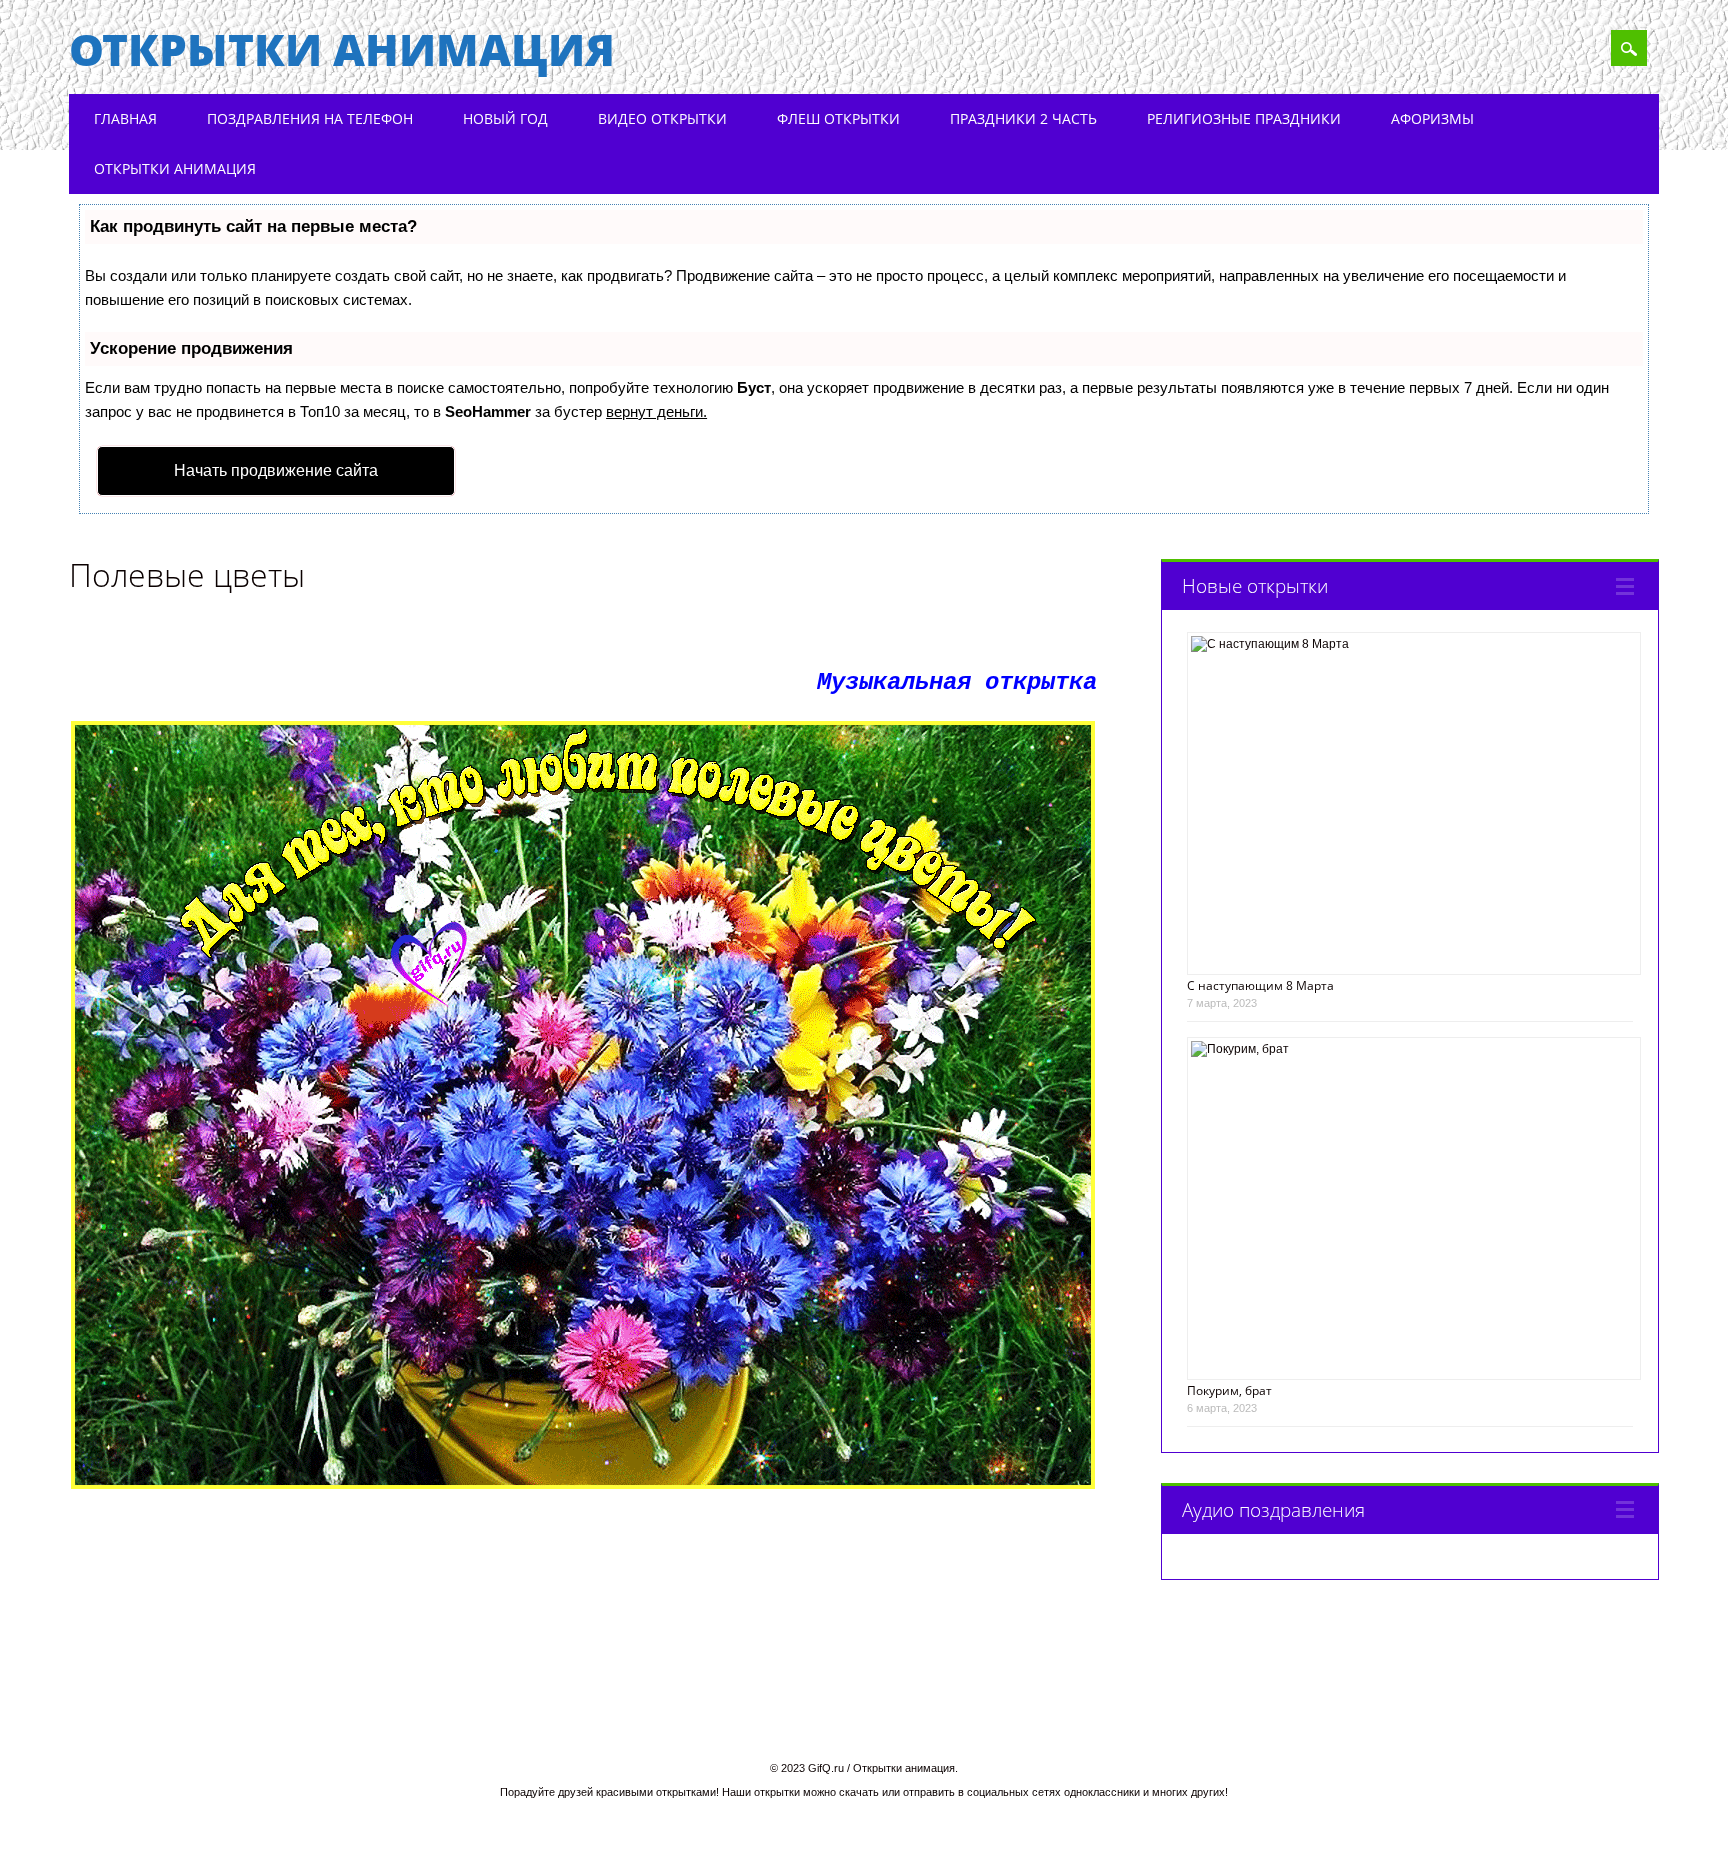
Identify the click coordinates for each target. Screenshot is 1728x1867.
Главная (125, 118)
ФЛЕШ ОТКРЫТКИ (838, 118)
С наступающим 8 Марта (1260, 985)
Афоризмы (1432, 118)
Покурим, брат (1229, 1390)
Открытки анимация (342, 49)
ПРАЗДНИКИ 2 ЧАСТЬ (1023, 118)
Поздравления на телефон (310, 118)
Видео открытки (662, 118)
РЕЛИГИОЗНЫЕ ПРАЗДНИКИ (1244, 118)
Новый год (505, 118)
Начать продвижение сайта (276, 470)
